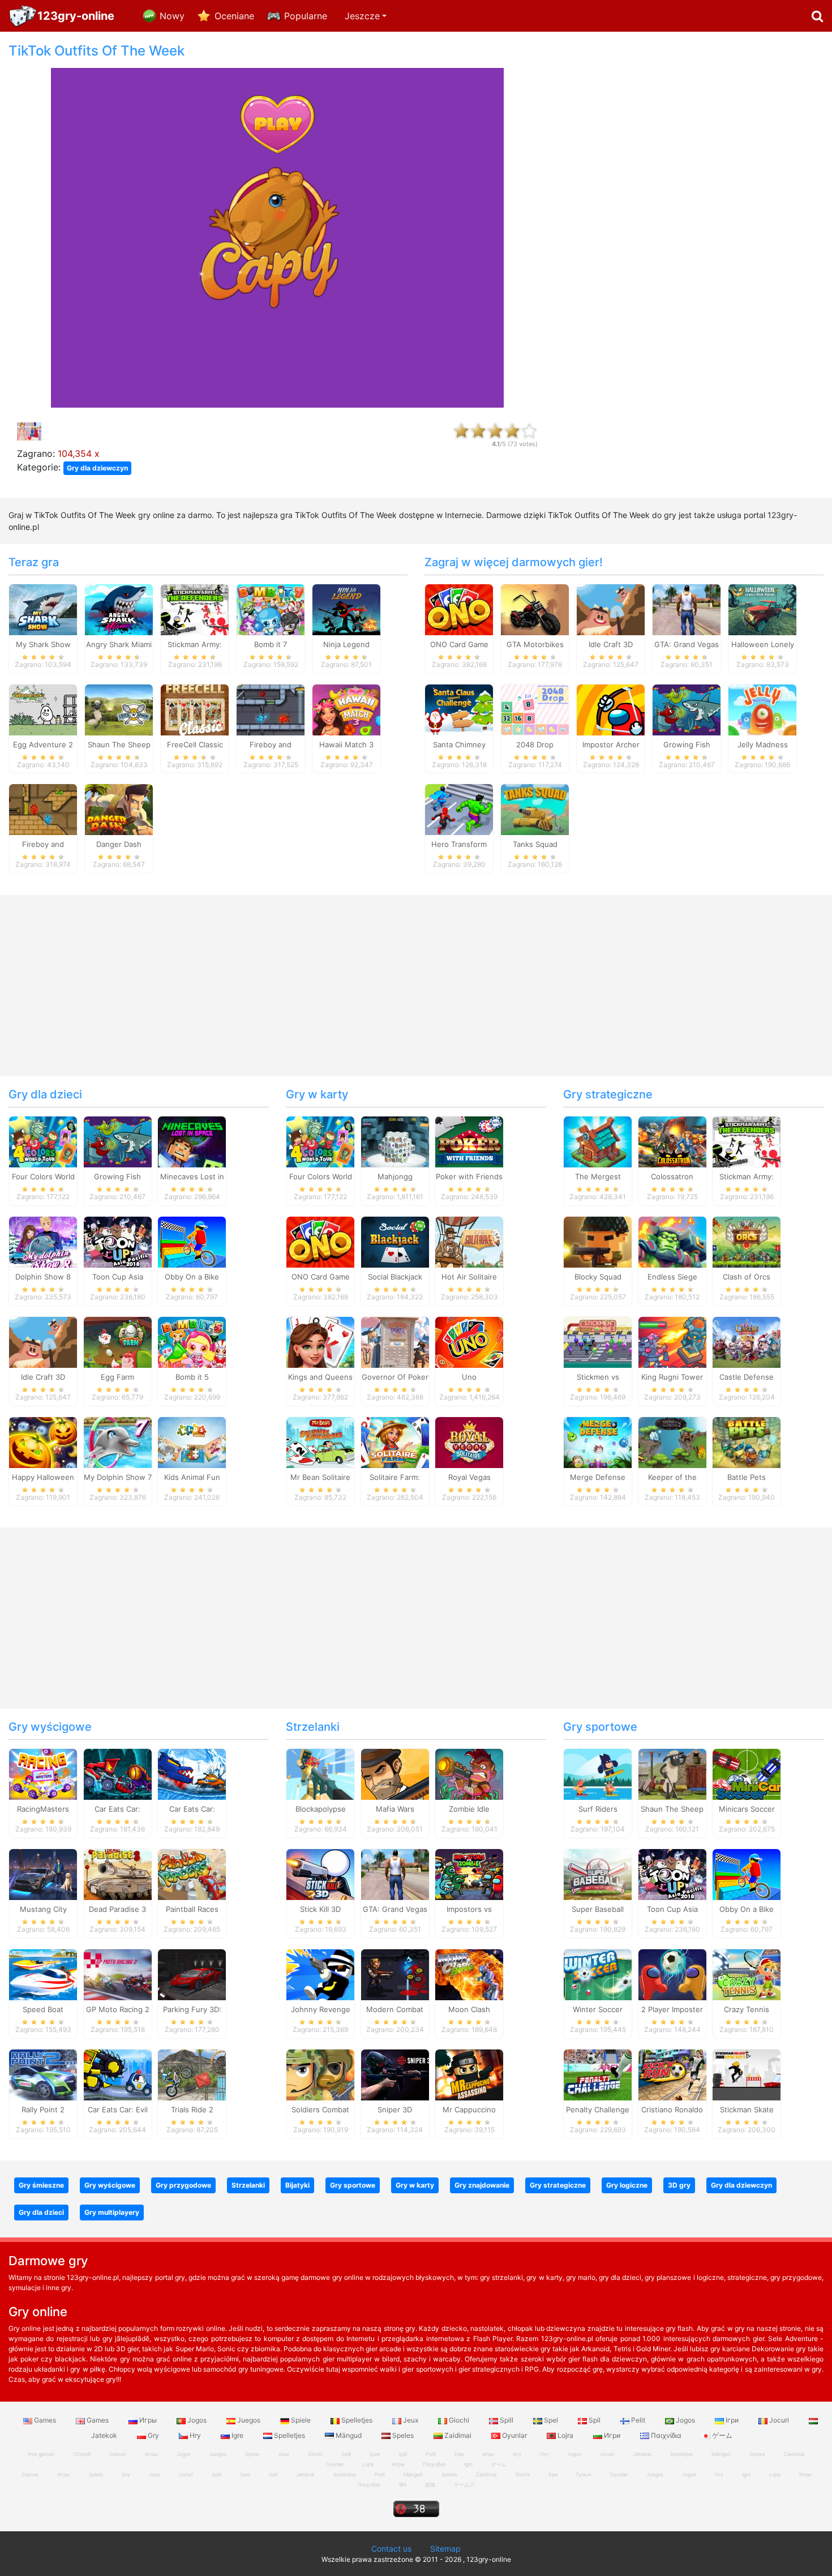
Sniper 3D (395, 2109)
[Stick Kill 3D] (320, 1874)
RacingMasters (43, 1809)
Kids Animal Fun (192, 1477)
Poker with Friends (469, 1176)
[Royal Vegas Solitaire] (469, 1441)
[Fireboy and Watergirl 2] (43, 809)
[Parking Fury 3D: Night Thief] (192, 1974)
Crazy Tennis (747, 2009)
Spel (551, 2420)
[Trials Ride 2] (192, 2074)
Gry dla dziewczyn (97, 468)
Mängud (349, 2435)
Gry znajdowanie (482, 2185)
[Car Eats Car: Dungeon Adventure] (118, 1774)
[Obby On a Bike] (192, 1242)
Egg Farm (117, 1377)
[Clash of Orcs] (747, 1242)
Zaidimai (458, 2435)
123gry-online (76, 16)
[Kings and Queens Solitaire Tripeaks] (320, 1341)
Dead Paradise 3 (117, 1909)
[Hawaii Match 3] (346, 709)
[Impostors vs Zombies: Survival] (469, 1874)
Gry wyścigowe (50, 1727)
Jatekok (642, 2454)
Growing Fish (687, 744)
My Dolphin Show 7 (118, 1477)
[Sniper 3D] (395, 2074)
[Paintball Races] (192, 1874)
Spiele (301, 2420)
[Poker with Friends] (469, 1141)
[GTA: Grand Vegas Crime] (687, 609)
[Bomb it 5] (192, 1341)
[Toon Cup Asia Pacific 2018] (118, 1242)
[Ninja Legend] (346, 609)
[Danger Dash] (119, 809)
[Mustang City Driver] (43, 1874)
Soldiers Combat (320, 2109)
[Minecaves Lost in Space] (192, 1141)
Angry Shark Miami (119, 644)
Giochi (459, 2420)
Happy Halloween (43, 1477)
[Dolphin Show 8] (43, 1242)
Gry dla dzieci (45, 1094)
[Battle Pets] (747, 1441)
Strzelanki (313, 1727)
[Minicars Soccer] (747, 1774)
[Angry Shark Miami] (119, 609)
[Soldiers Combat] (320, 2074)
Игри (612, 2435)
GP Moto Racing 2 (118, 2009)
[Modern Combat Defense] (395, 1974)
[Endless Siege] (672, 1242)
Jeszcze (362, 16)
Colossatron (672, 1176)
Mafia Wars (395, 1809)
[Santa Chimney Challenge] (459, 709)
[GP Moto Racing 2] (118, 1974)
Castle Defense (747, 1377)
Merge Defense (598, 1477)
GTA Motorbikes (535, 644)
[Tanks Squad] (535, 809)
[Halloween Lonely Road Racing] (762, 609)
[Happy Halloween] (43, 1441)
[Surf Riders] (598, 1774)
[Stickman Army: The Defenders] (195, 609)
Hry (195, 2435)
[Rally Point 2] (43, 2074)
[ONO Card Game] (459, 609)
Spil (595, 2420)
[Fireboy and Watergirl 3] (271, 709)
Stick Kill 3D (320, 1909)
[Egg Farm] (118, 1341)
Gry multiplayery (112, 2212)
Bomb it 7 (271, 644)
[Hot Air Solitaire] (469, 1242)
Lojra (565, 2435)
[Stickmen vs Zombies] (598, 1341)
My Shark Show (43, 644)
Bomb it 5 (192, 1377)
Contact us (391, 2549)
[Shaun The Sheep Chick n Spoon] (119, 709)
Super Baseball (598, 1909)
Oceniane (234, 16)
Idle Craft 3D (611, 644)
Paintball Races (192, 1909)
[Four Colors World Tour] (43, 1141)
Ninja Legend (346, 644)
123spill (82, 2454)
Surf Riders (598, 1809)
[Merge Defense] (598, 1441)
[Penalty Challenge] (598, 2074)
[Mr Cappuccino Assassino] (469, 2074)
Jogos (197, 2420)
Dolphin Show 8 (43, 1277)
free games (41, 2454)
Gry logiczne (627, 2185)
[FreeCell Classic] (195, 709)
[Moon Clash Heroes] (469, 1974)
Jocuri (779, 2420)
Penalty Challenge (598, 2109)
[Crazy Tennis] (747, 1974)
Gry (153, 2435)
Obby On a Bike (192, 1277)
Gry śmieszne (41, 2185)
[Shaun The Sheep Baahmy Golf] (672, 1774)
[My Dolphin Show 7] (118, 1441)
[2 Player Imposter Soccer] (672, 1974)
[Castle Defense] (747, 1341)
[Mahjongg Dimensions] (395, 1141)
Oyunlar (514, 2435)
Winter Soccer (598, 2009)
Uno (469, 1377)
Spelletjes (357, 2420)
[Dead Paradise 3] (118, 1874)
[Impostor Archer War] (611, 709)
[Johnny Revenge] (320, 1974)
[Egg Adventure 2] (43, 709)
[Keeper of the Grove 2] (672, 1441)
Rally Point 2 (43, 2109)
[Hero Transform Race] (459, 809)
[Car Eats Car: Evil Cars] (118, 2074)
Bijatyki (297, 2185)
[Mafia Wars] (395, 1774)
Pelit (638, 2420)
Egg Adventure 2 (43, 744)
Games (45, 2420)
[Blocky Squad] (598, 1242)
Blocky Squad (598, 1277)
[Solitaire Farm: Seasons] (395, 1441)
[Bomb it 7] (271, 609)
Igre (237, 2435)
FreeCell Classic (195, 744)
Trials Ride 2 (192, 2109)
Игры (148, 2420)
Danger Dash (119, 844)
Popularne (306, 16)
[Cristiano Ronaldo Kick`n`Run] (672, 2074)
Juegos (249, 2420)
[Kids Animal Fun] (192, 1441)
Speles (403, 2435)
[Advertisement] (693, 213)
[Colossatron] (672, 1141)
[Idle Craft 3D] (611, 609)
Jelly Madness (763, 744)
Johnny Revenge (321, 2009)
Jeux (411, 2420)
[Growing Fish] (687, 709)
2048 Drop (535, 744)
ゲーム (721, 2435)
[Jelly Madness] (762, 709)
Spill (507, 2420)
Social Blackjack (395, 1277)
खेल (403, 2485)
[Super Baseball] (598, 1874)
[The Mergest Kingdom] (598, 1141)
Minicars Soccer (747, 1809)
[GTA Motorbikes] (535, 609)
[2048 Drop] (535, 709)
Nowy (172, 16)
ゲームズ (464, 2485)
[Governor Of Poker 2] (395, 1341)
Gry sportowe (600, 1727)
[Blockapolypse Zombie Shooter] (320, 1774)
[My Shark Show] (43, 609)
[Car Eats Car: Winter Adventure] (192, 1774)
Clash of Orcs (747, 1277)
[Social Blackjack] (395, 1242)
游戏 (430, 2485)
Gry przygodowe (183, 2185)
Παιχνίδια (666, 2435)
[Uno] (469, 1341)
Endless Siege (672, 1277)
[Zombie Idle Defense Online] (469, 1774)
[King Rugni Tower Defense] (672, 1341)
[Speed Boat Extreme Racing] (43, 1974)
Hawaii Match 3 (346, 744)
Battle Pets (747, 1477)
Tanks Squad (535, 844)
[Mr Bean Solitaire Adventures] (320, 1441)
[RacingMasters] (43, 1774)
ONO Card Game (459, 644)
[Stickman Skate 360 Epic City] (747, 2074)
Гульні (584, 2474)
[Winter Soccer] (598, 1974)
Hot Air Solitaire (469, 1277)
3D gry (679, 2185)
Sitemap (445, 2549)
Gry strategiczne (608, 1094)
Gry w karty (317, 1094)
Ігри (732, 2420)
